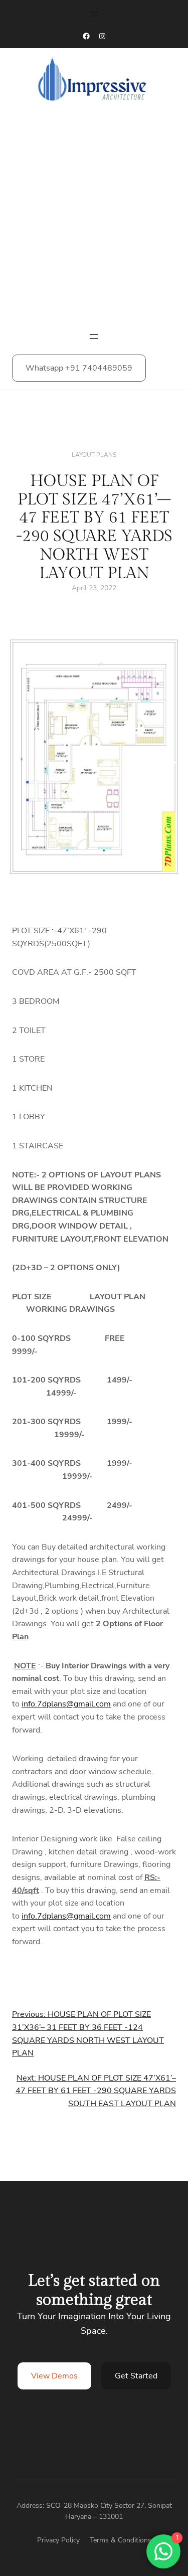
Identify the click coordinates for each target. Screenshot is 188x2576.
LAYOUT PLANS (94, 455)
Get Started (136, 2376)
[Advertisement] (94, 220)
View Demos (54, 2376)
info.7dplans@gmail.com (66, 1704)
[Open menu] (94, 14)
